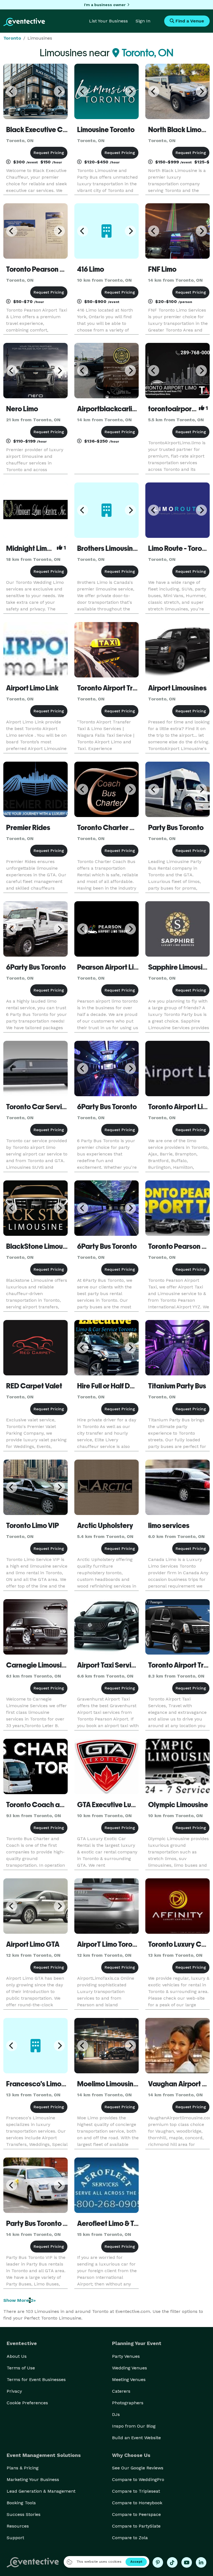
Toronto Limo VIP (33, 1525)
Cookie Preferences (27, 2403)
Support (15, 2538)
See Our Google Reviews (138, 2468)
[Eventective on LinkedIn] (201, 2562)
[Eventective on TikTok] (172, 2562)
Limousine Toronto (106, 130)
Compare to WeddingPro (138, 2479)
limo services (169, 1525)
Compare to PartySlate (136, 2526)
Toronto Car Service (38, 1107)
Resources (18, 2526)
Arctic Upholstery (105, 1525)
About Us (17, 2356)
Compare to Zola (130, 2538)
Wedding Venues (130, 2368)
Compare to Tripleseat (136, 2491)
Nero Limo (22, 409)
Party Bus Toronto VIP (40, 2223)
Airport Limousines (177, 688)
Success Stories (24, 2514)
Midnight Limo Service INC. (49, 548)
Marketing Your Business (33, 2479)
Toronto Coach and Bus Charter (56, 1805)
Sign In (143, 21)
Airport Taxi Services (110, 1665)
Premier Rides (28, 828)
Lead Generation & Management (41, 2491)
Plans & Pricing (23, 2468)
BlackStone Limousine (41, 1246)
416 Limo (91, 269)
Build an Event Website (136, 2438)
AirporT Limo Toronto (110, 1944)
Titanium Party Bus (177, 1386)
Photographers (128, 2403)
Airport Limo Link (32, 688)
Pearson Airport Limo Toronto (123, 967)
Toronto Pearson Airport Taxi (51, 269)
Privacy (14, 2391)
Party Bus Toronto (176, 828)
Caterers (121, 2391)
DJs (116, 2414)
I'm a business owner (105, 5)
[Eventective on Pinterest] (158, 2562)
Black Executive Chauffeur (48, 130)
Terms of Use (21, 2368)
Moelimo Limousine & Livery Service (133, 2084)
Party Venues (126, 2356)
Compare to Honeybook (137, 2503)
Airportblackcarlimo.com (117, 409)
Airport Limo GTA (33, 1944)
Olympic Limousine (178, 1805)
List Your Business (108, 21)
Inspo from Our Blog (134, 2426)
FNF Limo (162, 269)
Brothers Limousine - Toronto (122, 548)
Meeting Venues (129, 2379)
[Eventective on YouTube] (187, 2562)
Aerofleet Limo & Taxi (110, 2223)
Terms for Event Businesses (36, 2379)
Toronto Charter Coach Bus (121, 828)
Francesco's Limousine (42, 2084)
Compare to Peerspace (136, 2514)
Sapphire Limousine (179, 967)
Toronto (12, 38)
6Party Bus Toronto (36, 967)
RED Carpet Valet (34, 1386)
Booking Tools (21, 2503)
